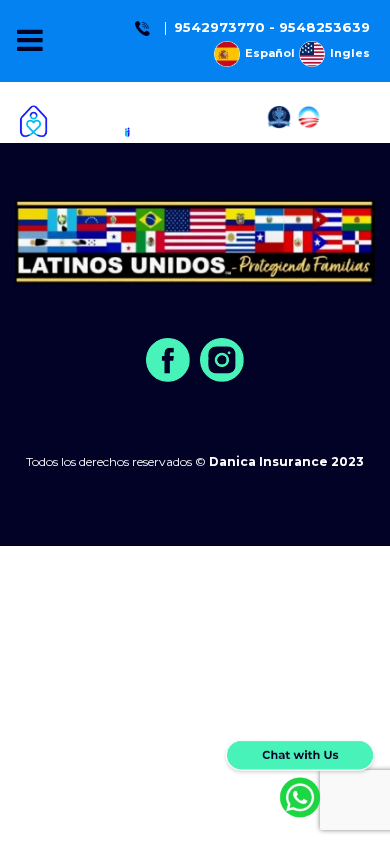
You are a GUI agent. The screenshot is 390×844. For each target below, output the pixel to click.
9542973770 (219, 27)
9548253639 (324, 27)
